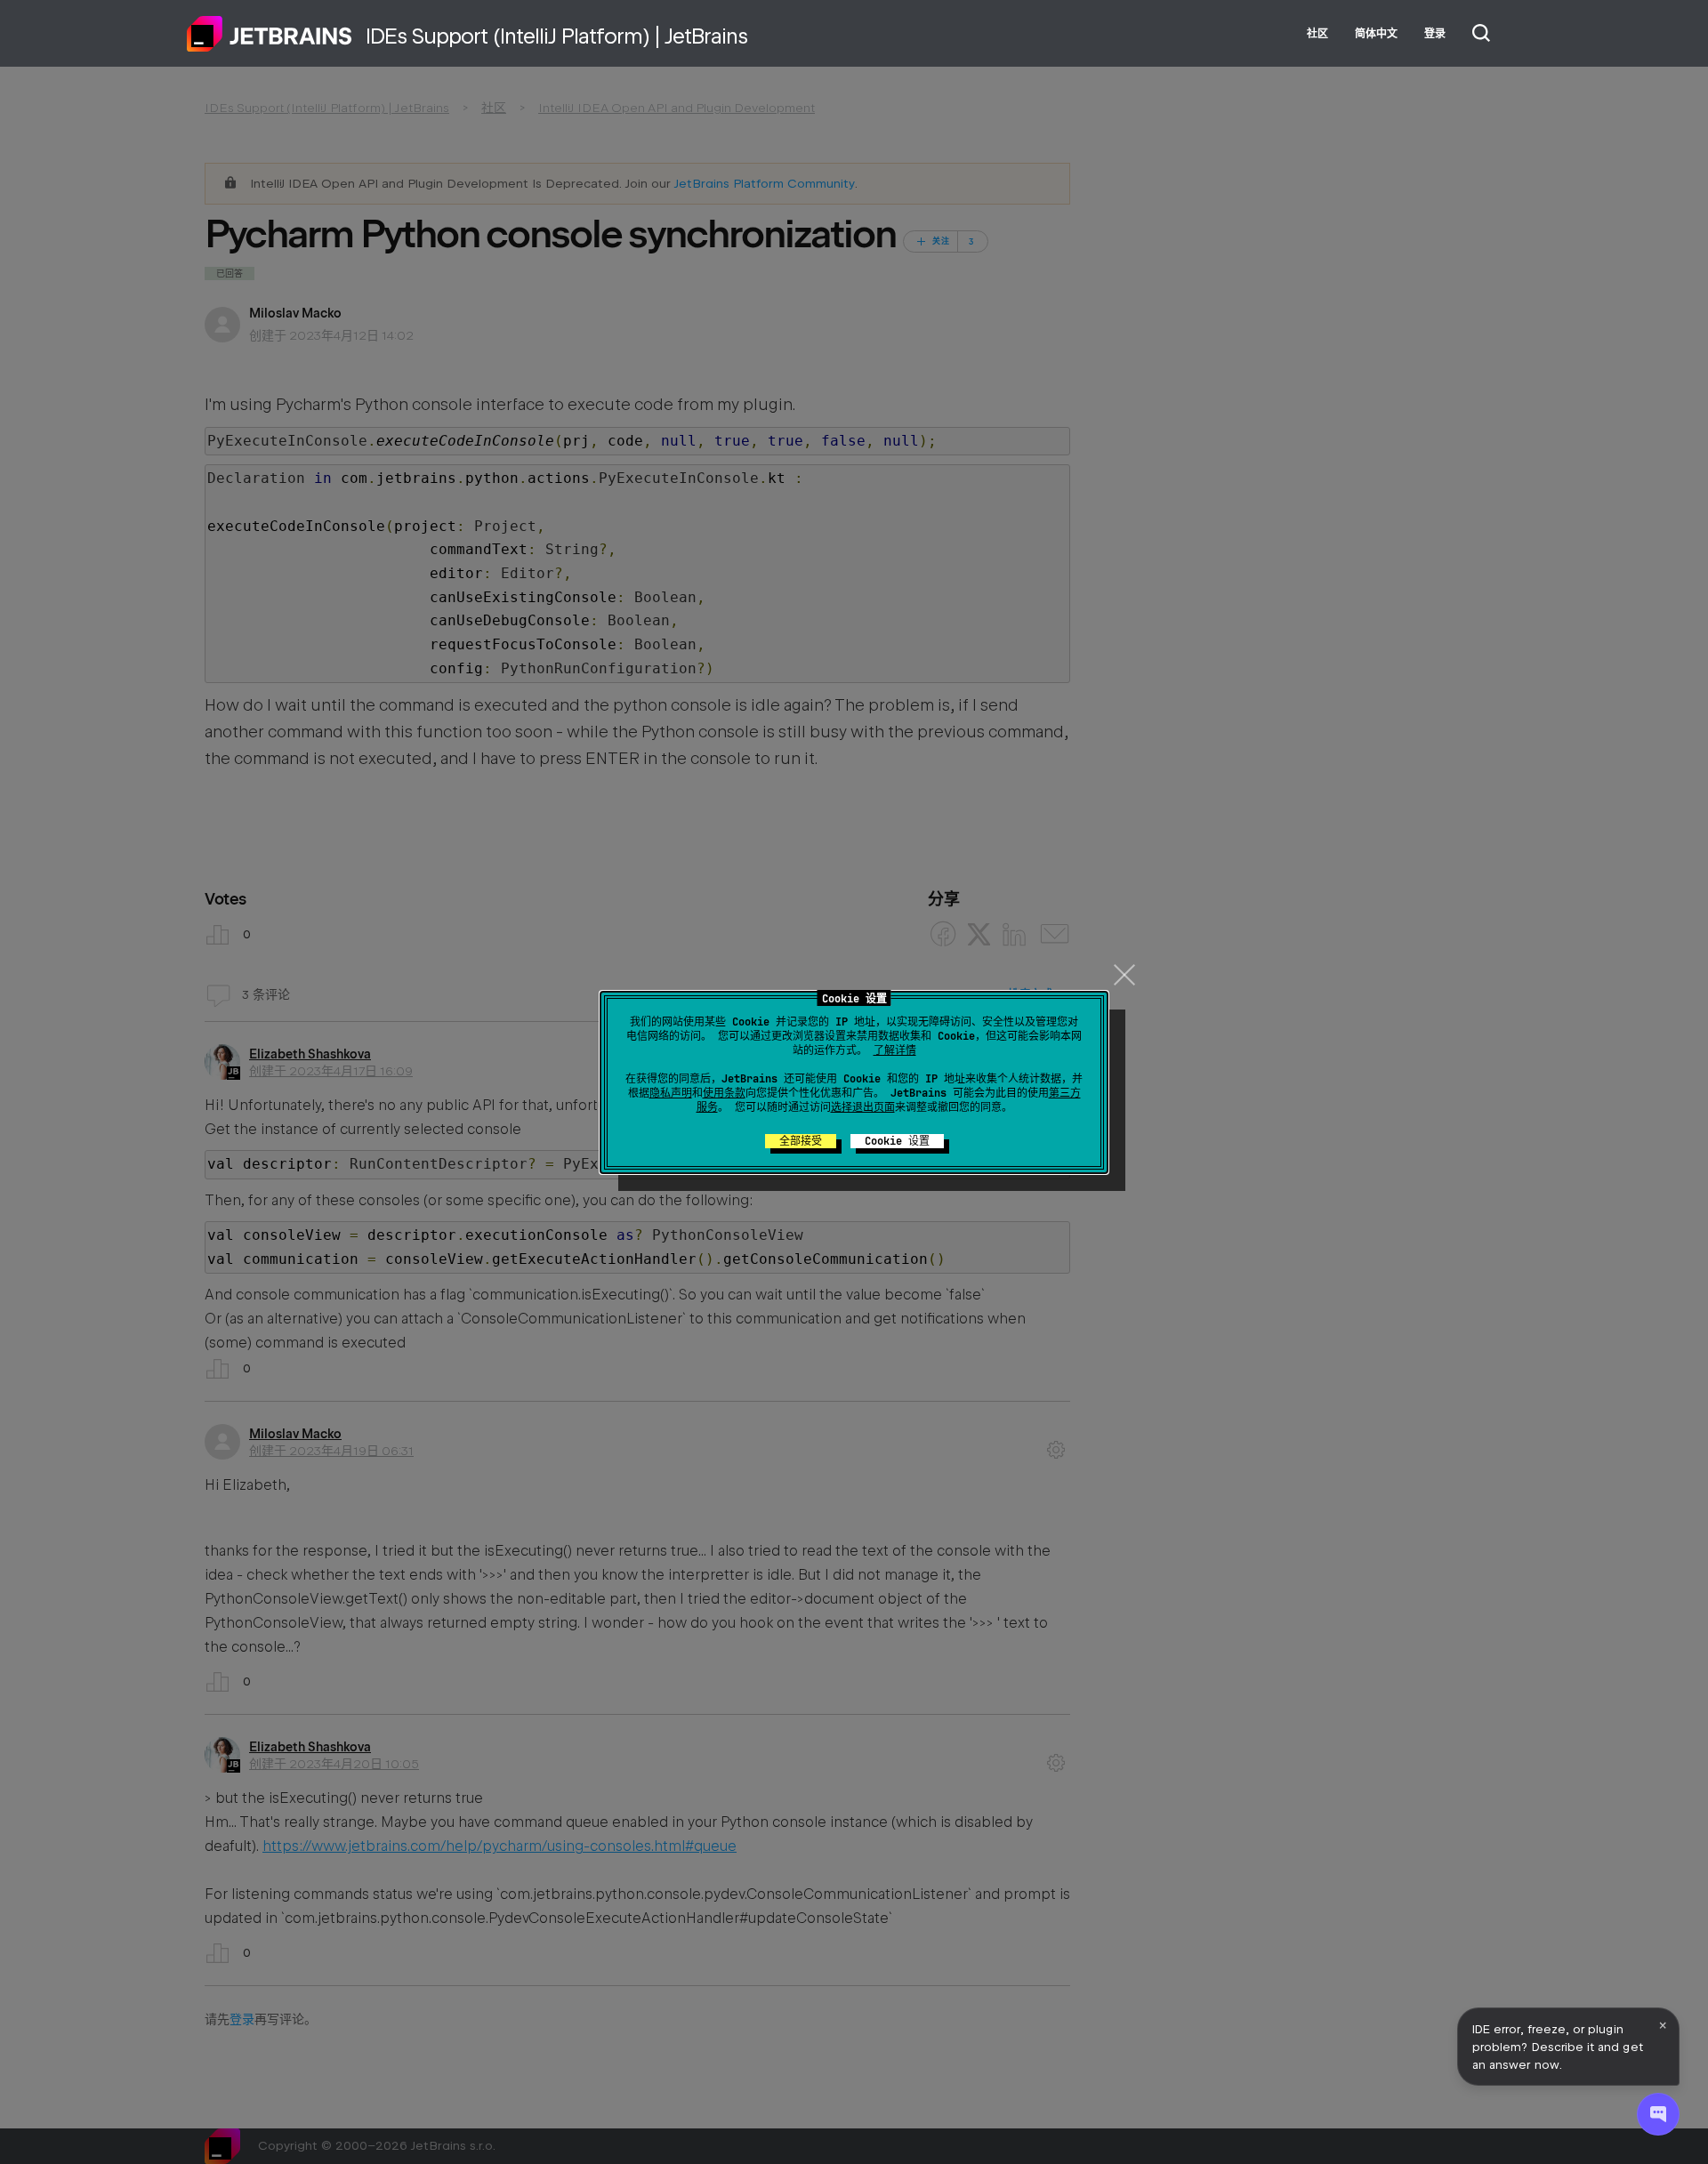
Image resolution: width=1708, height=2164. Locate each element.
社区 (1317, 34)
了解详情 (895, 1050)
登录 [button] (1435, 34)
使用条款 (724, 1093)
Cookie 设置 (897, 1141)
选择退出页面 (863, 1107)
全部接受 (801, 1141)
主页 (270, 34)
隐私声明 (671, 1093)
